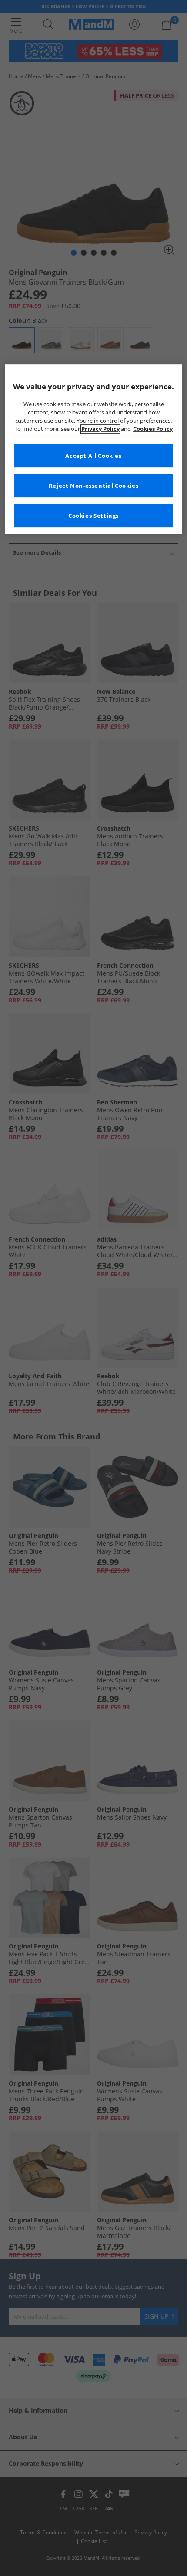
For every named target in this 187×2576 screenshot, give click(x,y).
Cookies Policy (153, 429)
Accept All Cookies (93, 456)
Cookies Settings (93, 516)
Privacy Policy (100, 429)
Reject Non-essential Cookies (94, 486)
